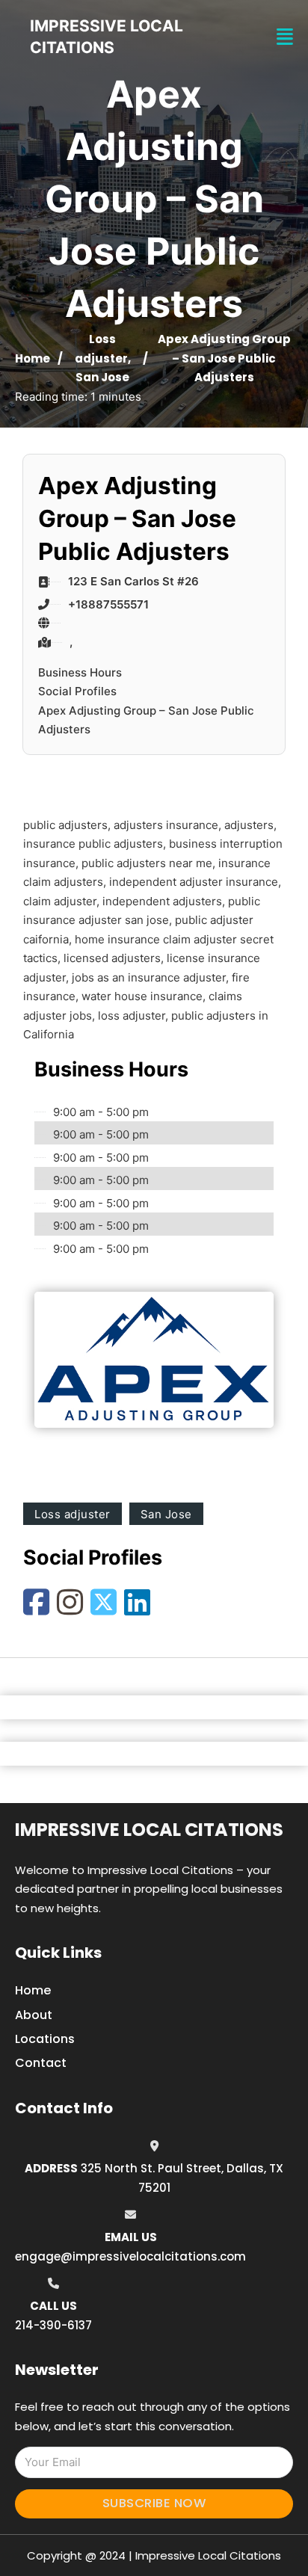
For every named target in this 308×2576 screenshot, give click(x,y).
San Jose (102, 377)
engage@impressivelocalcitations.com (130, 2256)
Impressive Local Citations (149, 1830)
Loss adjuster (73, 1514)
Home (33, 358)
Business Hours (80, 672)
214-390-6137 (53, 2325)
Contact (41, 2063)
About (34, 2015)
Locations (45, 2039)
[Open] (285, 37)
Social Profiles (77, 691)
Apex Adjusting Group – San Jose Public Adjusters (146, 720)
